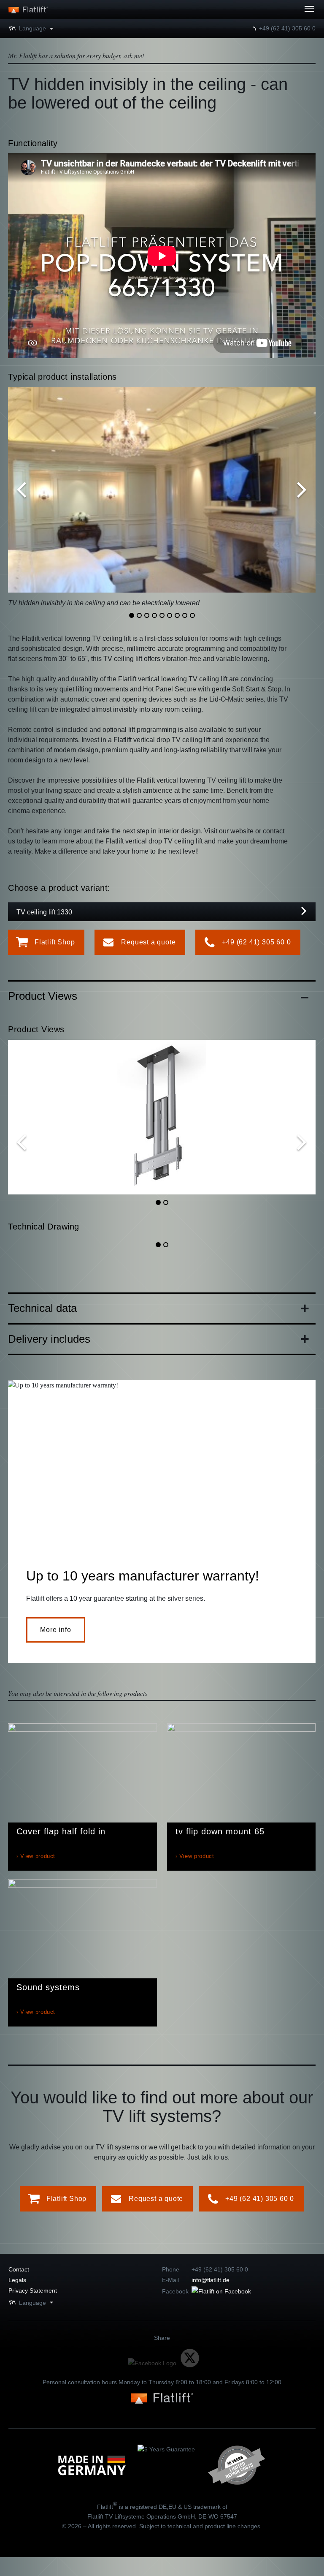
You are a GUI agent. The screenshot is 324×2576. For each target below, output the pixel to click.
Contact (19, 2269)
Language (32, 28)
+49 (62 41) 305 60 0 (287, 28)
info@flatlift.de (211, 2280)
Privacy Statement (33, 2290)
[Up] (286, 14)
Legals (17, 2280)
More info (55, 1630)
